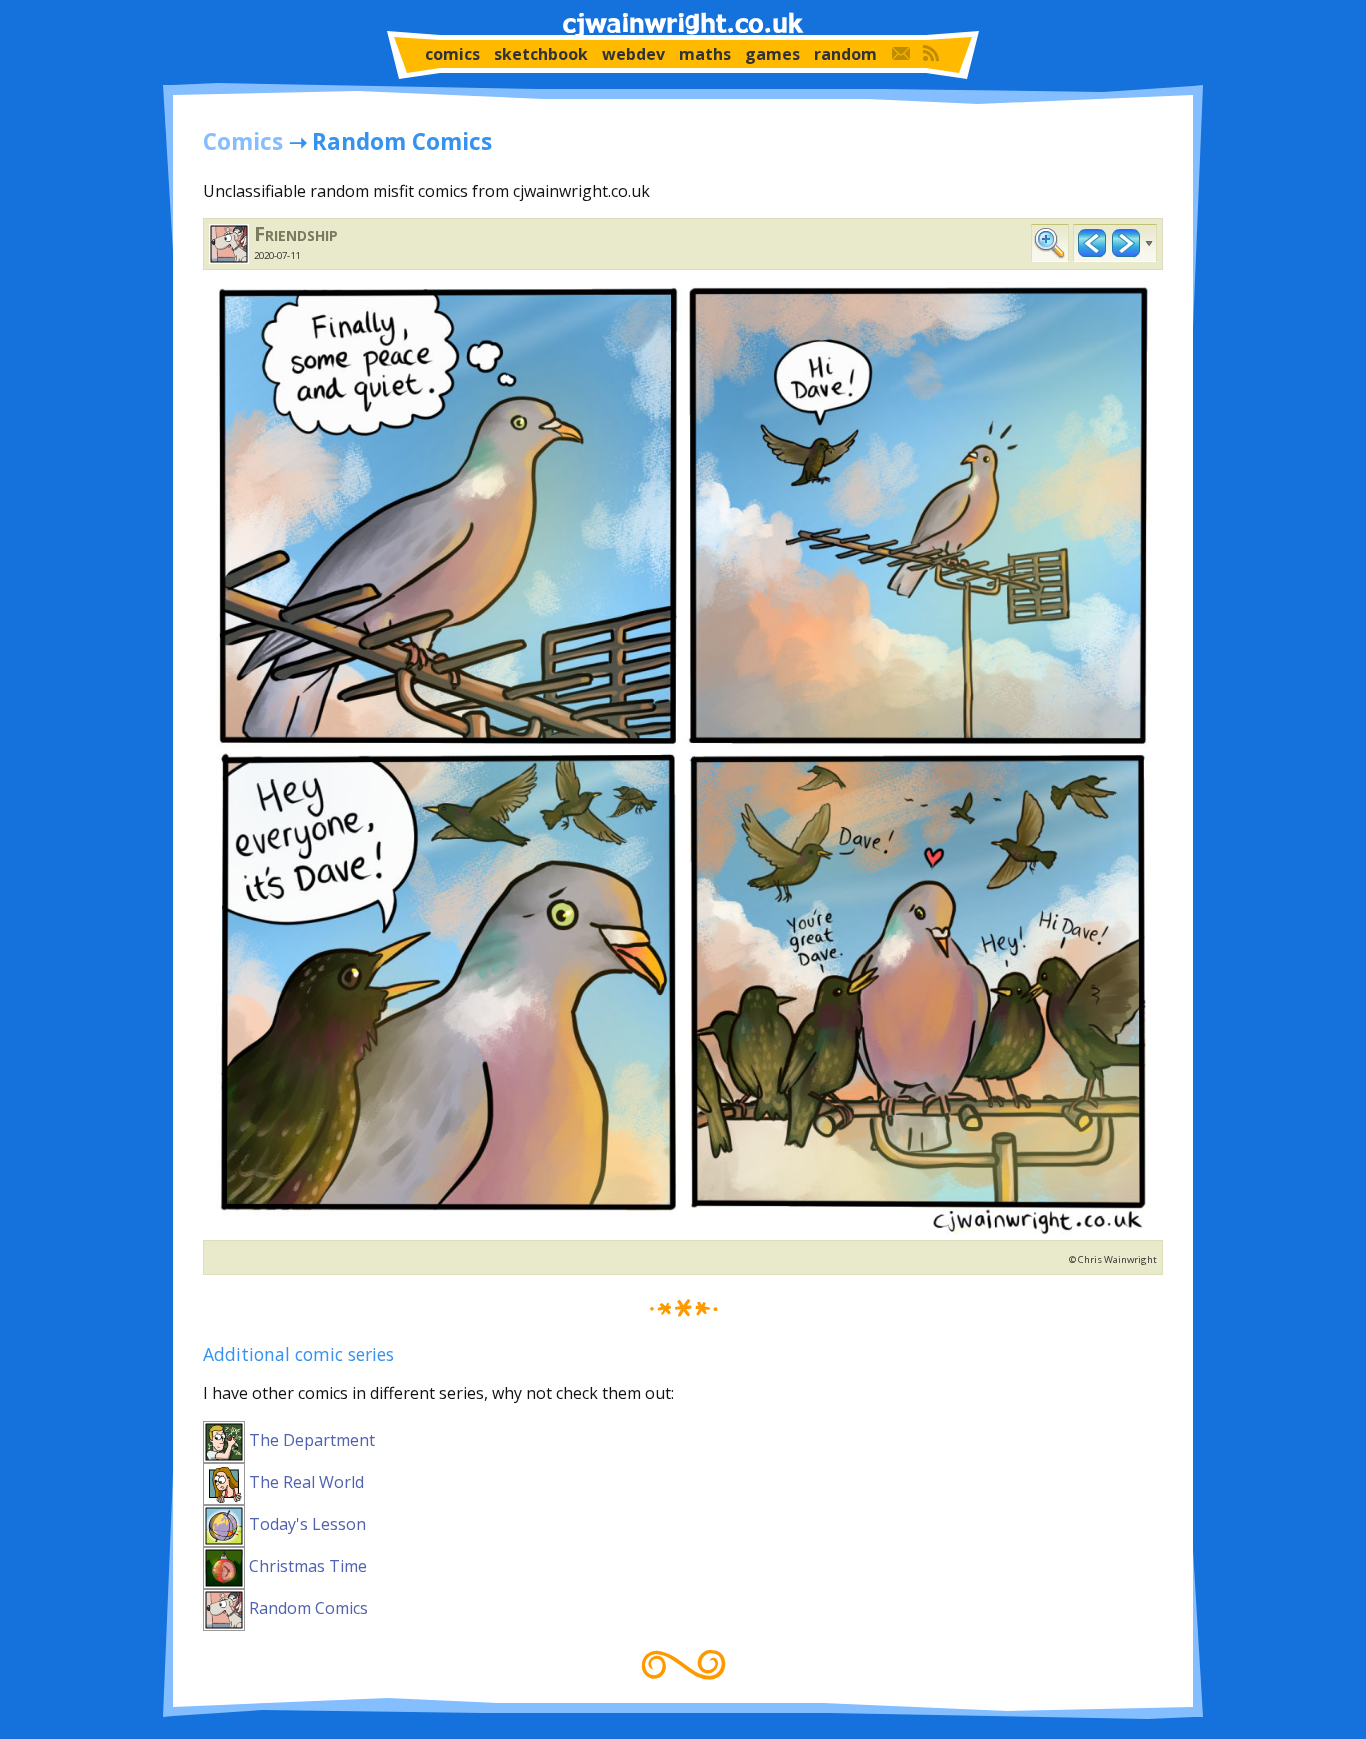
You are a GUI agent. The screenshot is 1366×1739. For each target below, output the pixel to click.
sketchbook (541, 54)
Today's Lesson (305, 1524)
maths (705, 54)
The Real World (304, 1482)
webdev (633, 54)
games (772, 54)
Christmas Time (306, 1566)
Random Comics (306, 1608)
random (845, 54)
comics (452, 54)
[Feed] (931, 54)
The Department (310, 1440)
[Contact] (901, 54)
